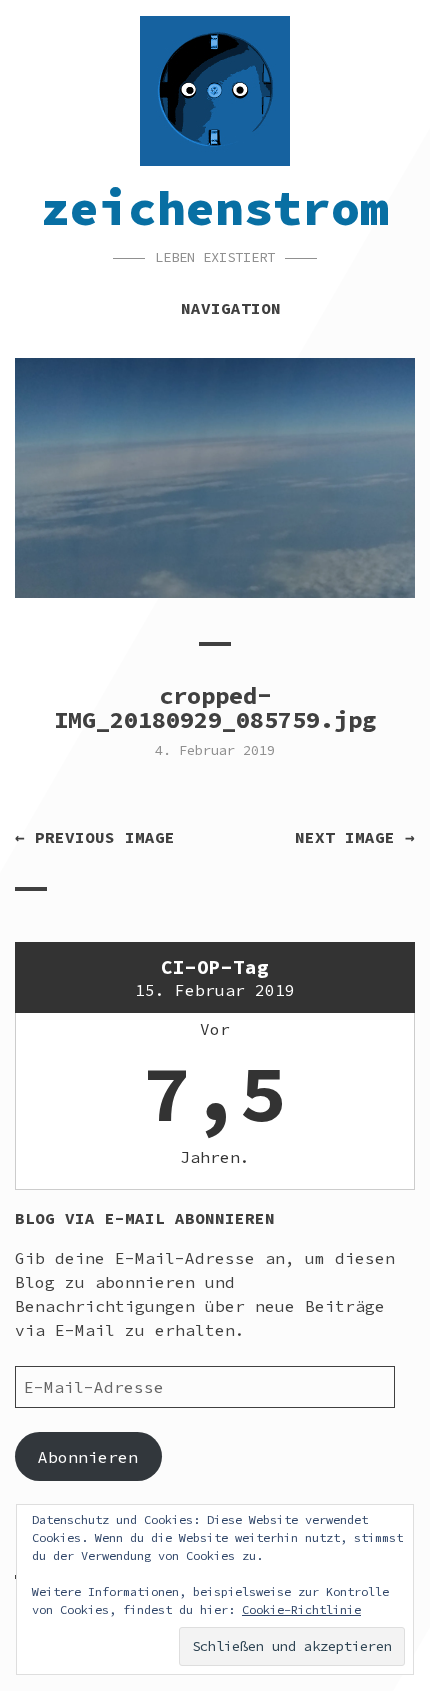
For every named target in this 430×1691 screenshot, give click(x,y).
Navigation (231, 308)
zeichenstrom (215, 208)
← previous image (95, 837)
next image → (355, 837)
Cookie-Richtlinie (301, 1609)
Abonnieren (88, 1457)
